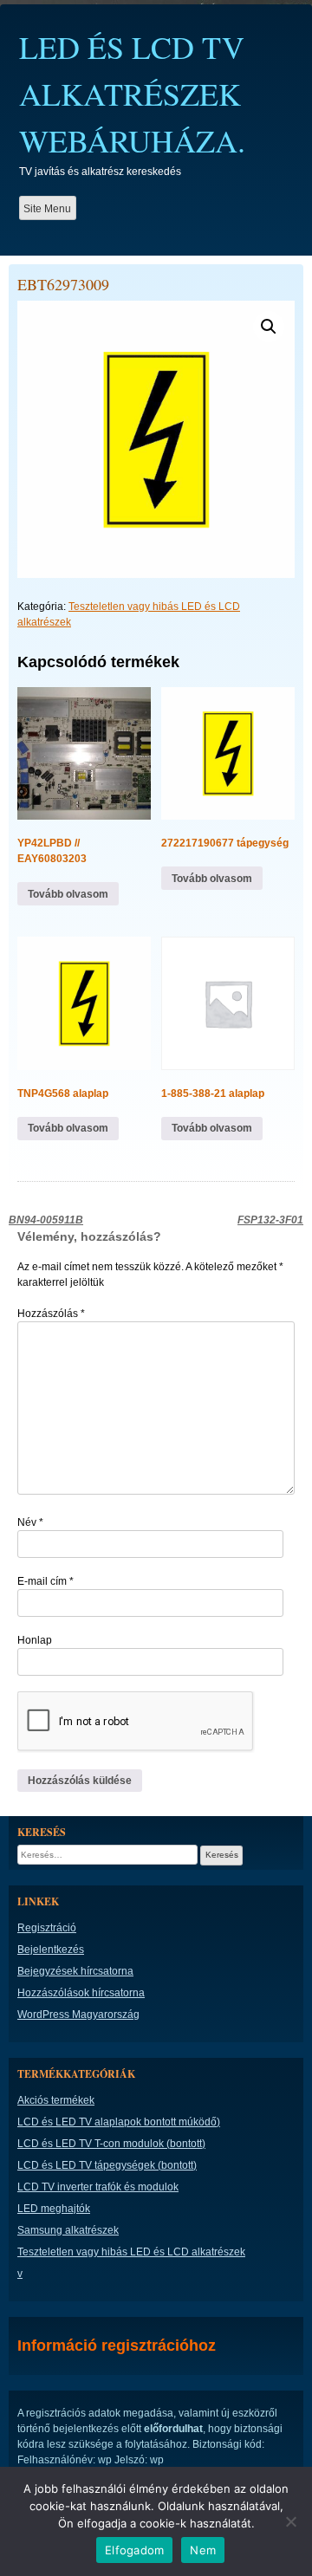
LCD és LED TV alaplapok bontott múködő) (119, 2122)
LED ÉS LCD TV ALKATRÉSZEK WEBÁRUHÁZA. (132, 94)
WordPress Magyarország (78, 2015)
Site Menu (47, 209)
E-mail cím (45, 1581)
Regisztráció (47, 1928)
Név (30, 1522)
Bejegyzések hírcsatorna (75, 1971)
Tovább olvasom (68, 894)
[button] (269, 327)
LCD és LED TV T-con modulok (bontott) (111, 2144)
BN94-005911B (46, 1220)
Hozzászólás (51, 1314)
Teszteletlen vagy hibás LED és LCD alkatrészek (131, 2252)
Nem (203, 2550)
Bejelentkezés (51, 1950)
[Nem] (290, 2521)
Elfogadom (134, 2550)
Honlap (35, 1640)
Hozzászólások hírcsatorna (81, 1993)
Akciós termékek (56, 2100)
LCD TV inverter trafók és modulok (98, 2187)
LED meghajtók (54, 2209)
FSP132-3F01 (270, 1220)
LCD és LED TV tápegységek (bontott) (107, 2165)
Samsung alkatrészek (68, 2230)
